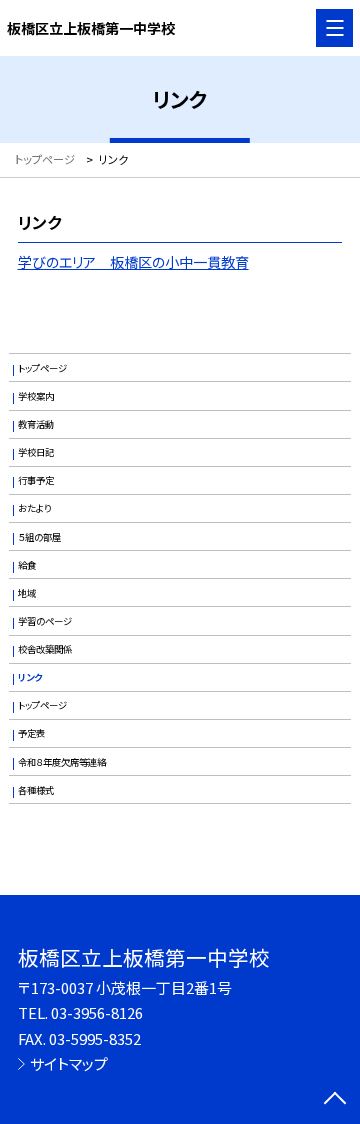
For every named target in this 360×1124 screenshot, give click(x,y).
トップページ (42, 368)
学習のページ (45, 621)
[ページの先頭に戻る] (335, 1100)
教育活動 (36, 424)
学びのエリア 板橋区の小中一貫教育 (133, 262)
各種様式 (36, 790)
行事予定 (36, 480)
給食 (27, 565)
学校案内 (36, 396)
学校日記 (36, 452)
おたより (34, 508)
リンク (30, 677)
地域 (27, 593)
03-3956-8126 (97, 1012)
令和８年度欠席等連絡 (62, 762)
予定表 (31, 733)
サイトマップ (69, 1063)
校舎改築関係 (45, 649)
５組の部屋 (39, 537)
